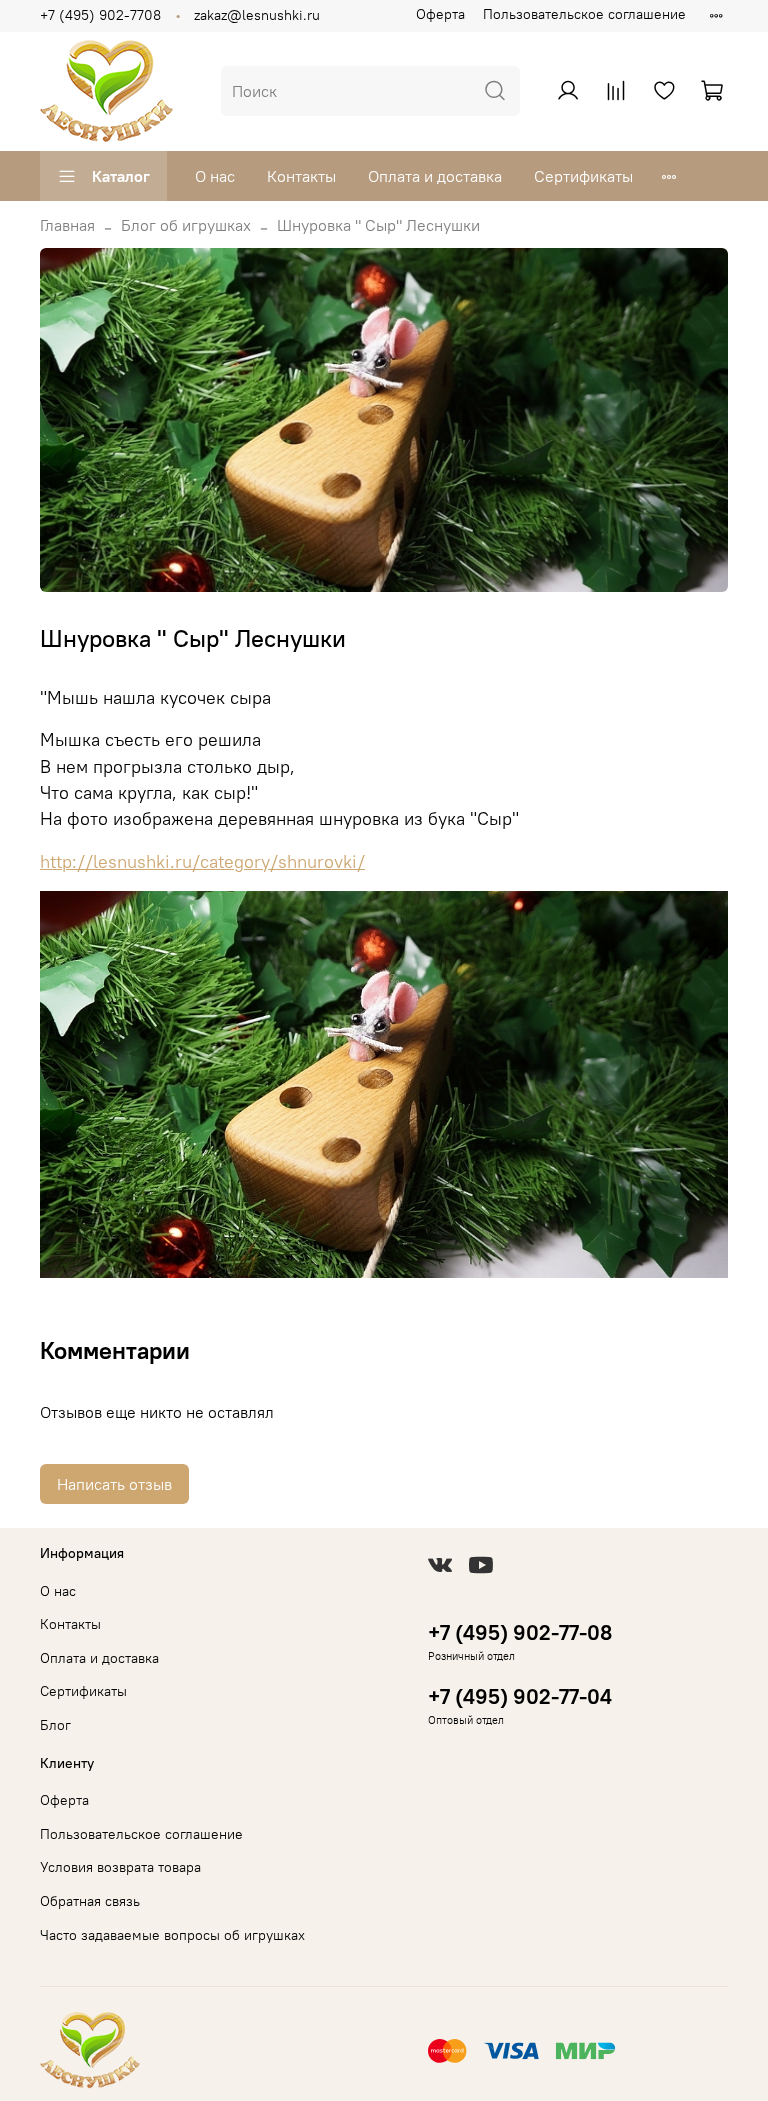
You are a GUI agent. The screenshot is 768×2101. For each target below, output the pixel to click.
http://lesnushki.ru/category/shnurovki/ (202, 862)
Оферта (440, 14)
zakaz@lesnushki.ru (257, 15)
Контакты (301, 176)
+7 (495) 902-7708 (100, 15)
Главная (67, 225)
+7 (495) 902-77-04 (520, 1696)
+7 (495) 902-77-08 (520, 1632)
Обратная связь (90, 1901)
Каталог (121, 176)
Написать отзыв (114, 1484)
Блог (55, 1725)
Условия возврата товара (120, 1867)
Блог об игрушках (186, 225)
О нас (215, 176)
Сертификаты (583, 176)
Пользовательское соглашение (584, 14)
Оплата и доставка (435, 176)
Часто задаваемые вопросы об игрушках (172, 1935)
